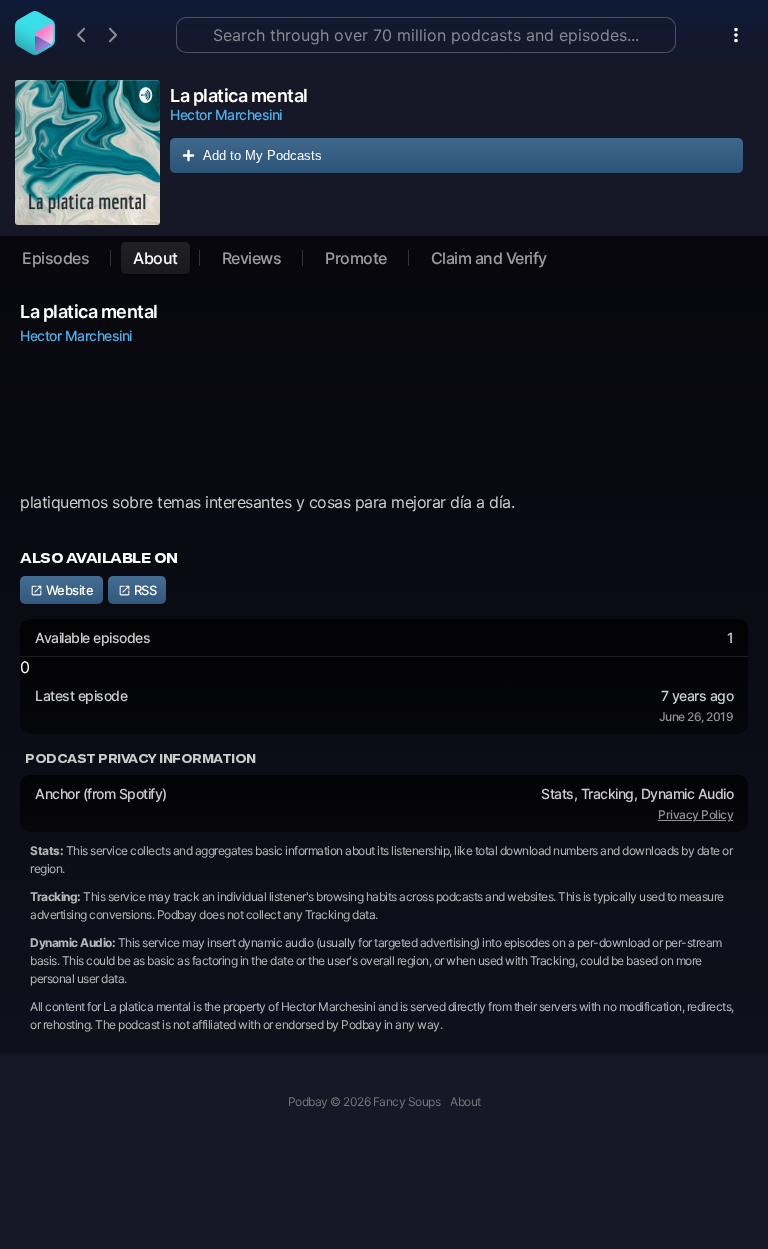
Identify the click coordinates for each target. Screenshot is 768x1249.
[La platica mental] (87, 152)
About (155, 258)
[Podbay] (35, 49)
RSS (143, 590)
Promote (356, 258)
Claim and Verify (489, 258)
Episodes (55, 258)
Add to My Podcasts (262, 155)
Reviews (252, 258)
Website (68, 590)
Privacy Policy (695, 814)
